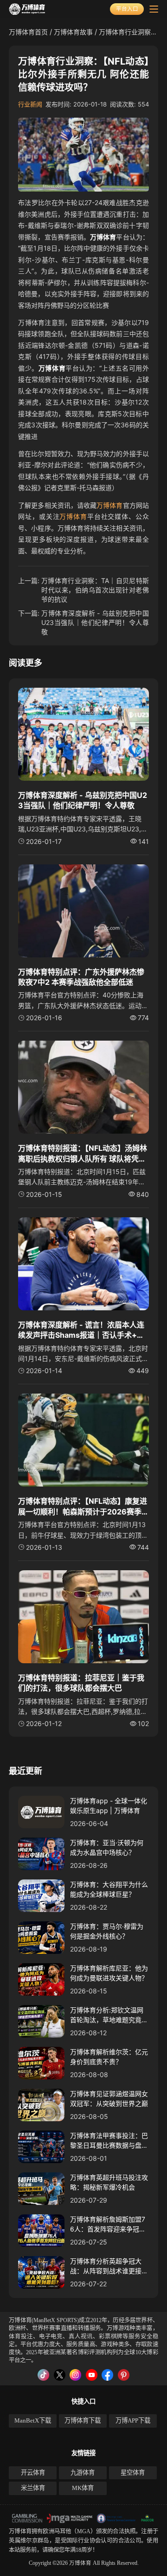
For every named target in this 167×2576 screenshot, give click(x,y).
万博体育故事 (73, 32)
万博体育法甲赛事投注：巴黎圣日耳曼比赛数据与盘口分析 (109, 2141)
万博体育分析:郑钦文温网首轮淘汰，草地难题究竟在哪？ (109, 2015)
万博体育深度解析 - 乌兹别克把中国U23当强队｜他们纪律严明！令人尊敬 (95, 622)
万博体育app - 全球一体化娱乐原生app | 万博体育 (109, 1806)
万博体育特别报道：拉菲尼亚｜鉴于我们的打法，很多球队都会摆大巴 (81, 1683)
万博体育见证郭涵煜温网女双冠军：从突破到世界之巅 (109, 2098)
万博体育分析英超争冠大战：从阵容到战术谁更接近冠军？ (109, 2266)
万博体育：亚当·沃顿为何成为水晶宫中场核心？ (107, 1847)
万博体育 (109, 505)
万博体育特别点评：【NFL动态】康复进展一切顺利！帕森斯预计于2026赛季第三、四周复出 (83, 1507)
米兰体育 (33, 2488)
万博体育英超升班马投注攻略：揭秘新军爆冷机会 (109, 2182)
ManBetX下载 (33, 2420)
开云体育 (33, 2473)
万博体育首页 (28, 32)
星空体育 (133, 2473)
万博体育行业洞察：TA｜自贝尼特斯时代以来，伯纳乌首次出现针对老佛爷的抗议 (95, 590)
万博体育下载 (83, 2420)
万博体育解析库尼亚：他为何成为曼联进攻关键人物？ (109, 1973)
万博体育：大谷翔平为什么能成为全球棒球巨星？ (109, 1889)
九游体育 (83, 2473)
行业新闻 (30, 104)
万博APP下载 (133, 2420)
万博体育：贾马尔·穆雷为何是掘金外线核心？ (107, 1931)
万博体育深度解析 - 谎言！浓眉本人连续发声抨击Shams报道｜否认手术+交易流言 (81, 1330)
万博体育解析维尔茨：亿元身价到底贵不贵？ (109, 2057)
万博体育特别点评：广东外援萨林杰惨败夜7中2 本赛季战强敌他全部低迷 (81, 977)
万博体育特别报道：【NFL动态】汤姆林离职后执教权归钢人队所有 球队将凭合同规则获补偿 (83, 1154)
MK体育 (83, 2488)
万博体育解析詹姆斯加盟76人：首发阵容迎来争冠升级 (108, 2224)
